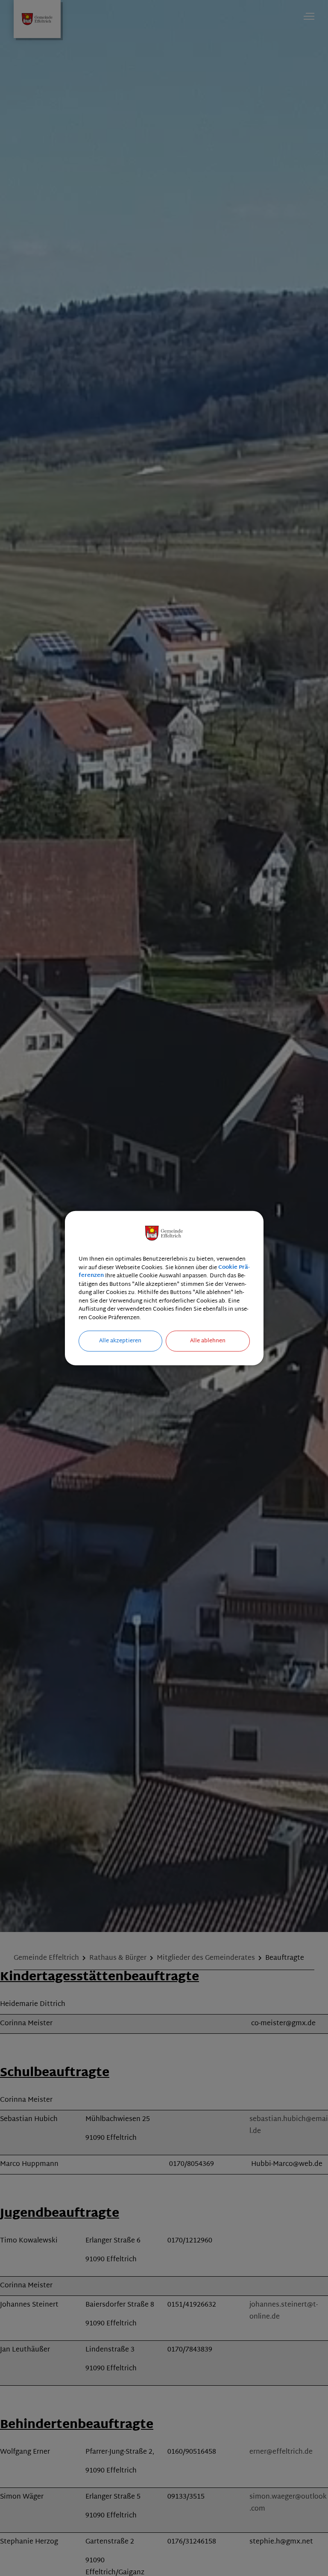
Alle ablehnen (208, 1341)
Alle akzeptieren (120, 1341)
